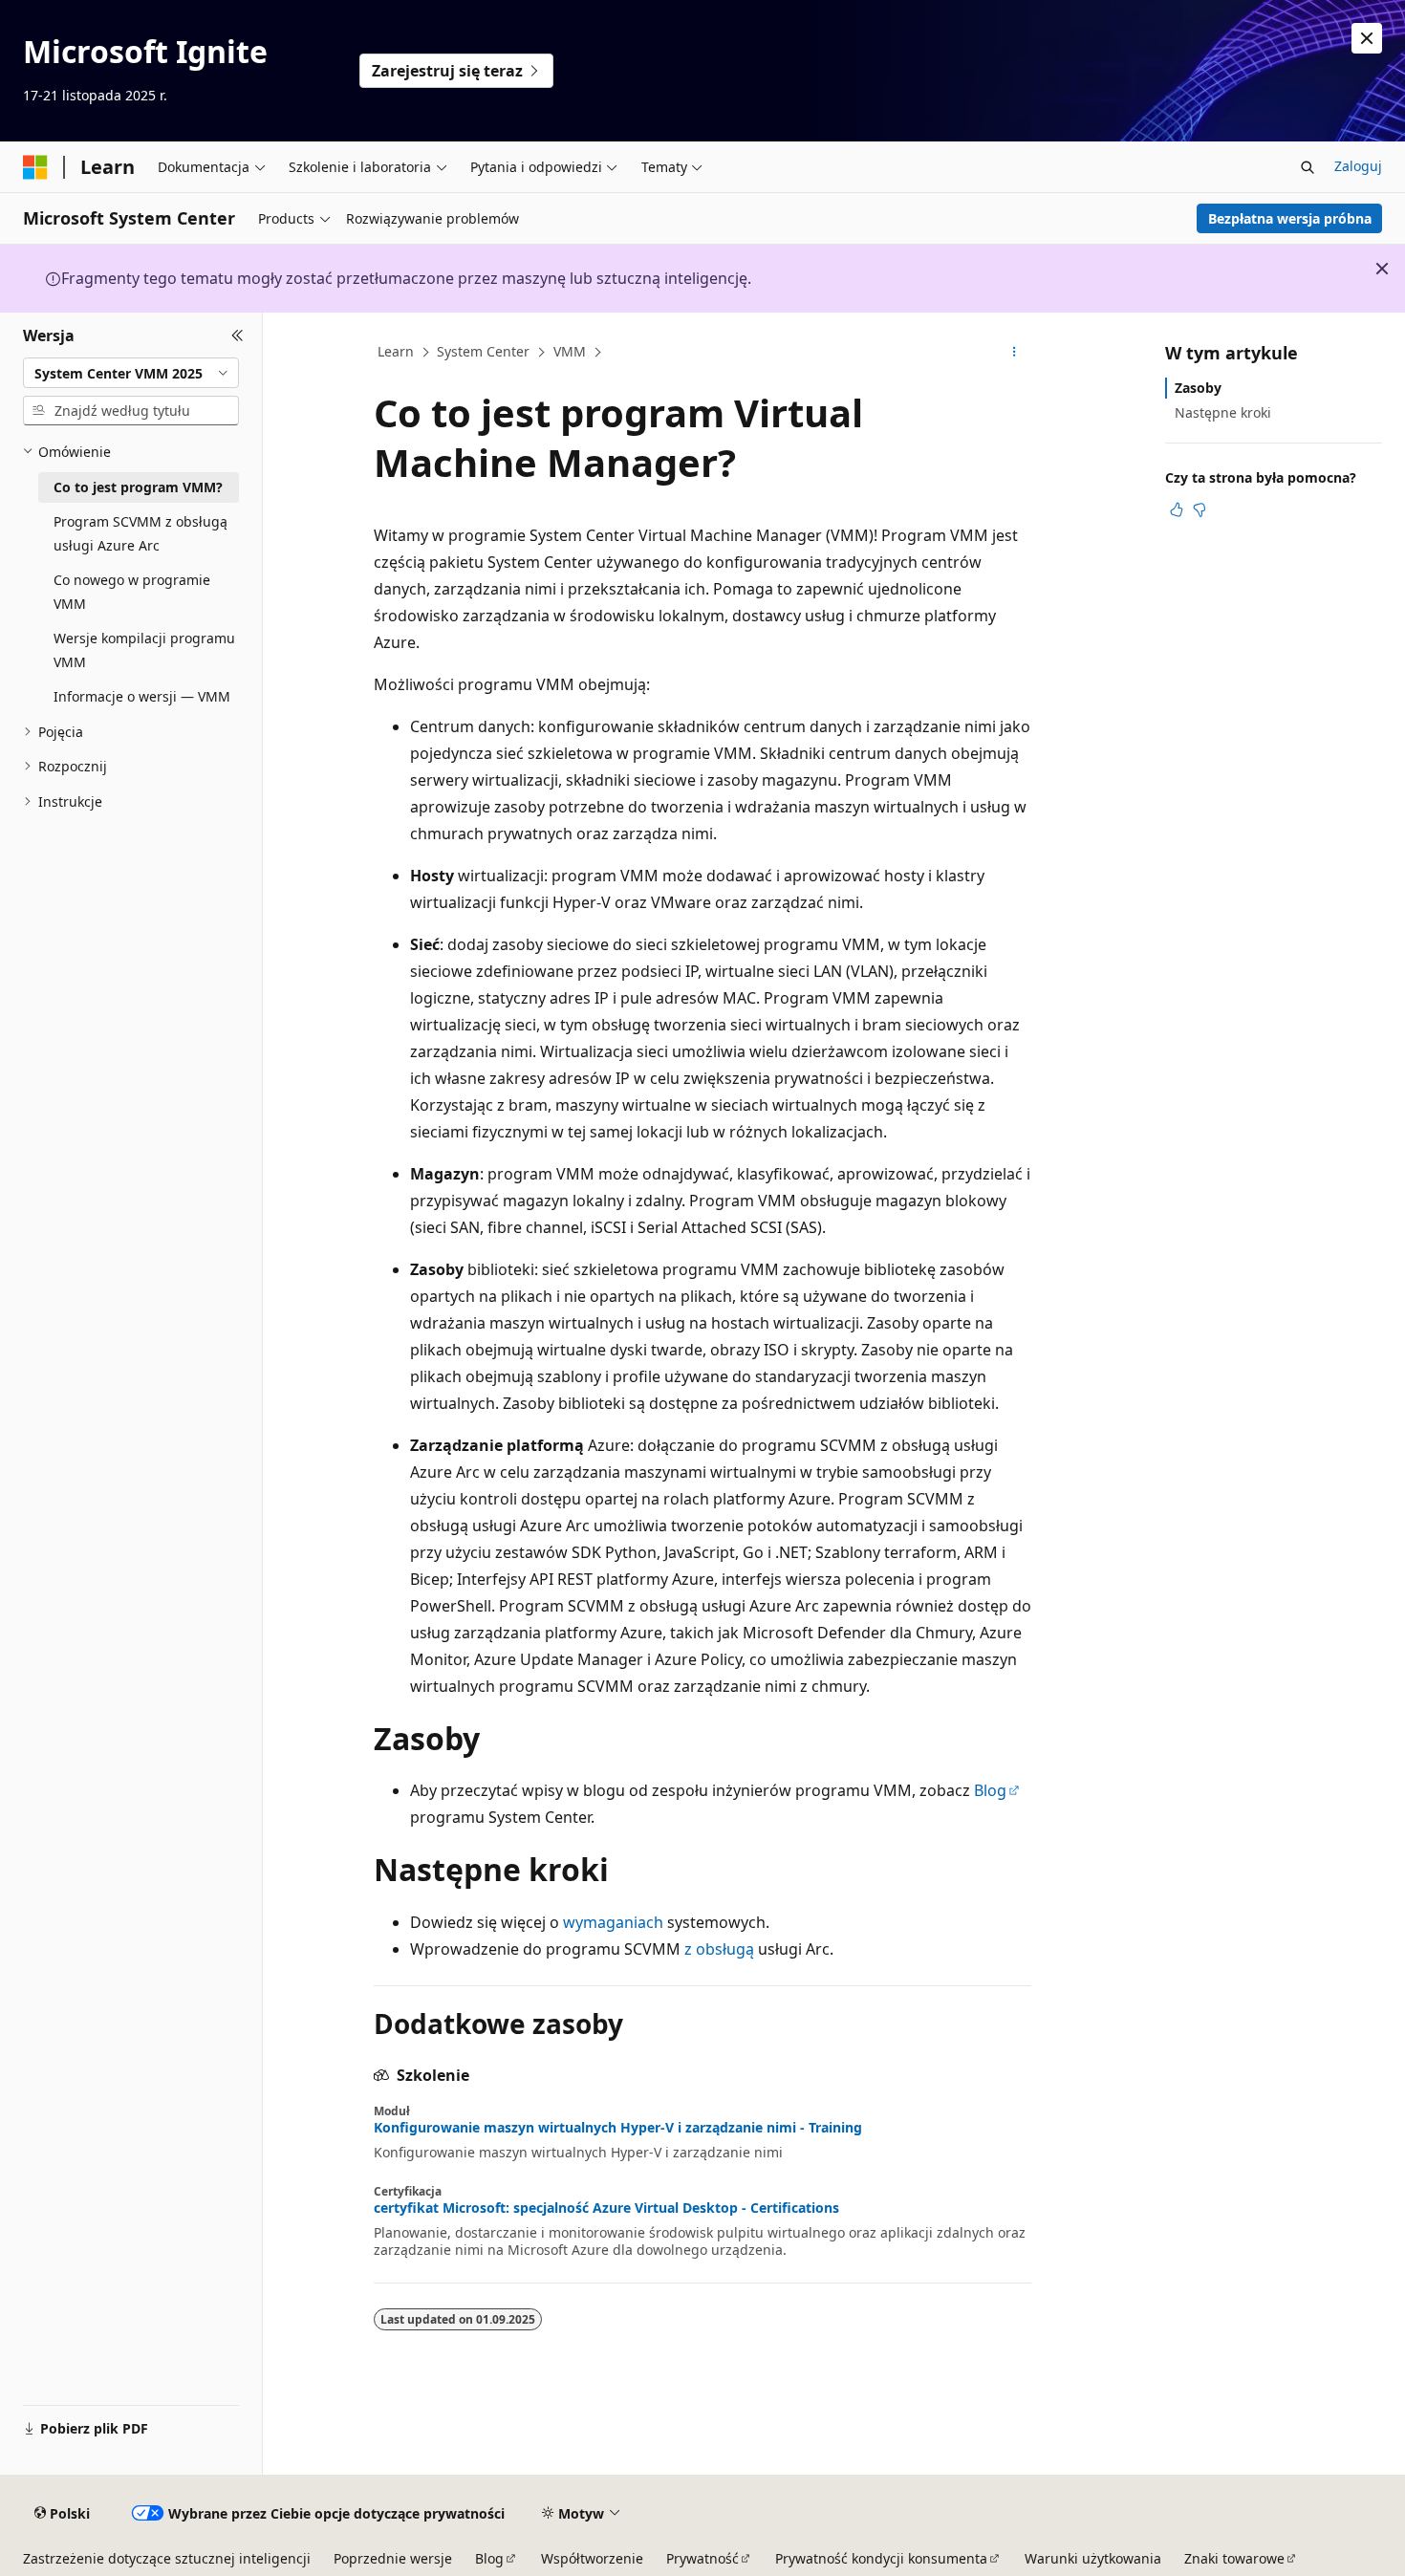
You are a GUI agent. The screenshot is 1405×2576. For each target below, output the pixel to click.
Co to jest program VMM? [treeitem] (138, 487)
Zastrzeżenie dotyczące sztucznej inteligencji (167, 2558)
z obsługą (719, 1949)
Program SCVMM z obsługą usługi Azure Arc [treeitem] (140, 533)
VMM (570, 351)
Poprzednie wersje (393, 2558)
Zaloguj (1358, 166)
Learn (396, 351)
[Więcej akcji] (1015, 353)
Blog (990, 1790)
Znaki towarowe (1234, 2558)
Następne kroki (1223, 412)
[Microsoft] (35, 167)
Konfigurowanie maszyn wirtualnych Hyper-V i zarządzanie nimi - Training (618, 2128)
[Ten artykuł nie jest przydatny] (1200, 509)
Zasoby (1198, 388)
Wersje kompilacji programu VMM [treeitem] (144, 650)
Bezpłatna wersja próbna (1290, 218)
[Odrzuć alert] (1367, 38)
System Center (483, 351)
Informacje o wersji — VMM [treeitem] (142, 696)
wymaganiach (613, 1922)
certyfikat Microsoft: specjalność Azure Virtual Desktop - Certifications (606, 2208)
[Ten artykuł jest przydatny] (1177, 509)
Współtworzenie (592, 2558)
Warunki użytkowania (1093, 2558)
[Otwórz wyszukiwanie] (1308, 167)
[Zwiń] (238, 336)
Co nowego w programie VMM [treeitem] (132, 592)
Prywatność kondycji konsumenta (881, 2558)
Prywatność (702, 2558)
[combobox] (131, 373)
